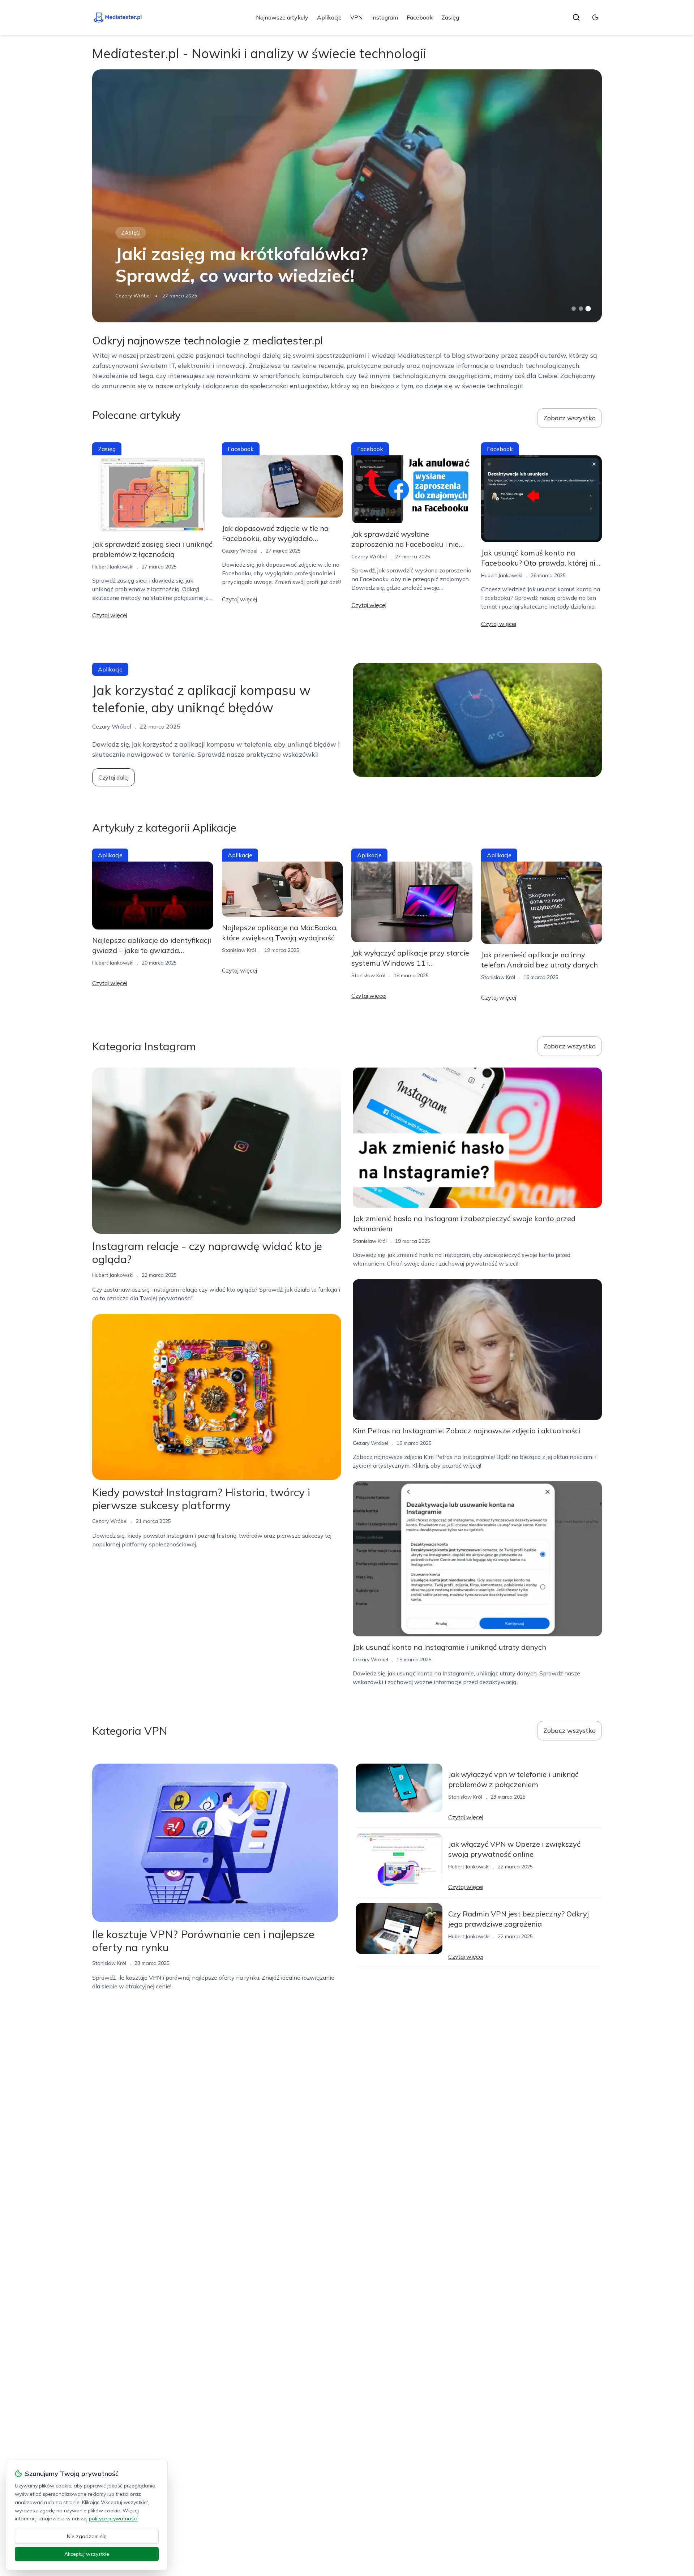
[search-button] (576, 17)
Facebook (420, 17)
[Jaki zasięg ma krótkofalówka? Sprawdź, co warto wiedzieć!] (347, 196)
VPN (356, 17)
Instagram (385, 17)
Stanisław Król (239, 950)
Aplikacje (329, 17)
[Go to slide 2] (581, 309)
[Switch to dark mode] (595, 17)
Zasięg (450, 17)
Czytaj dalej (113, 777)
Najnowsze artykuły (282, 17)
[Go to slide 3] (588, 309)
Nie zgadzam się (87, 2536)
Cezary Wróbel (133, 296)
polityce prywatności (113, 2519)
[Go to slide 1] (574, 309)
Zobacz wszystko (569, 418)
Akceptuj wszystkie (87, 2554)
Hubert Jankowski (113, 567)
